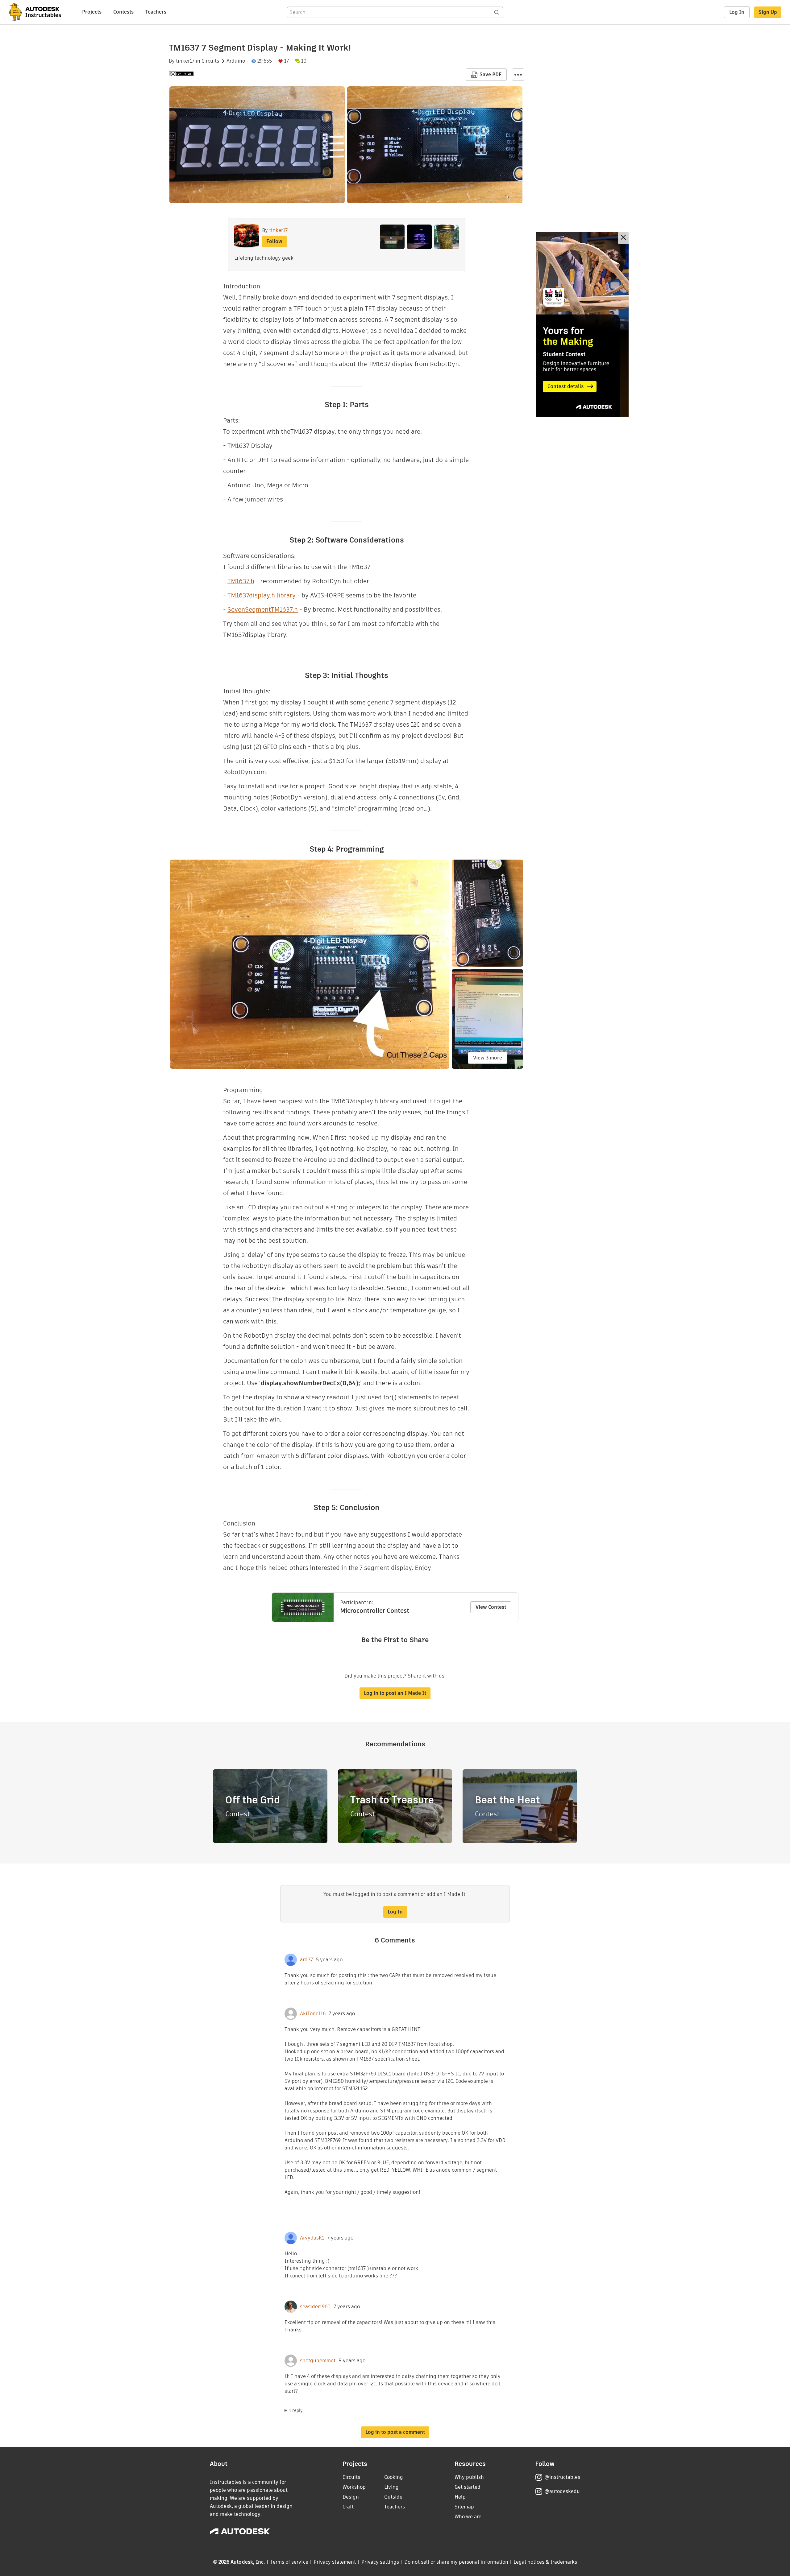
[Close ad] (623, 238)
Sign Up (768, 12)
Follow (274, 241)
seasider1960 (315, 2307)
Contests (123, 12)
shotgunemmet (318, 2361)
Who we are (468, 2517)
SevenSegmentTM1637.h (263, 609)
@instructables (562, 2477)
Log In (737, 12)
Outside (393, 2497)
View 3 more (488, 1058)
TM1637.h (241, 581)
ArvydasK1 (312, 2238)
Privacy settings (380, 2562)
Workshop (354, 2487)
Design (351, 2497)
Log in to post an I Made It (395, 1693)
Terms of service (289, 2562)
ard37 (306, 1960)
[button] (518, 75)
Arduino (236, 61)
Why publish (469, 2477)
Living (391, 2487)
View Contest (491, 1607)
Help (460, 2497)
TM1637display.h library (262, 595)
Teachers (156, 12)
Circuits (210, 61)
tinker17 (185, 61)
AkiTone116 (313, 2014)
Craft (348, 2507)
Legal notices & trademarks (545, 2562)
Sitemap (464, 2507)
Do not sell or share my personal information (456, 2562)
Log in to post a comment (395, 2432)
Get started (468, 2487)
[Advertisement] (582, 324)
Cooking (394, 2477)
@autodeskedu (562, 2491)
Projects (92, 12)
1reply (296, 2410)
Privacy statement (335, 2562)
